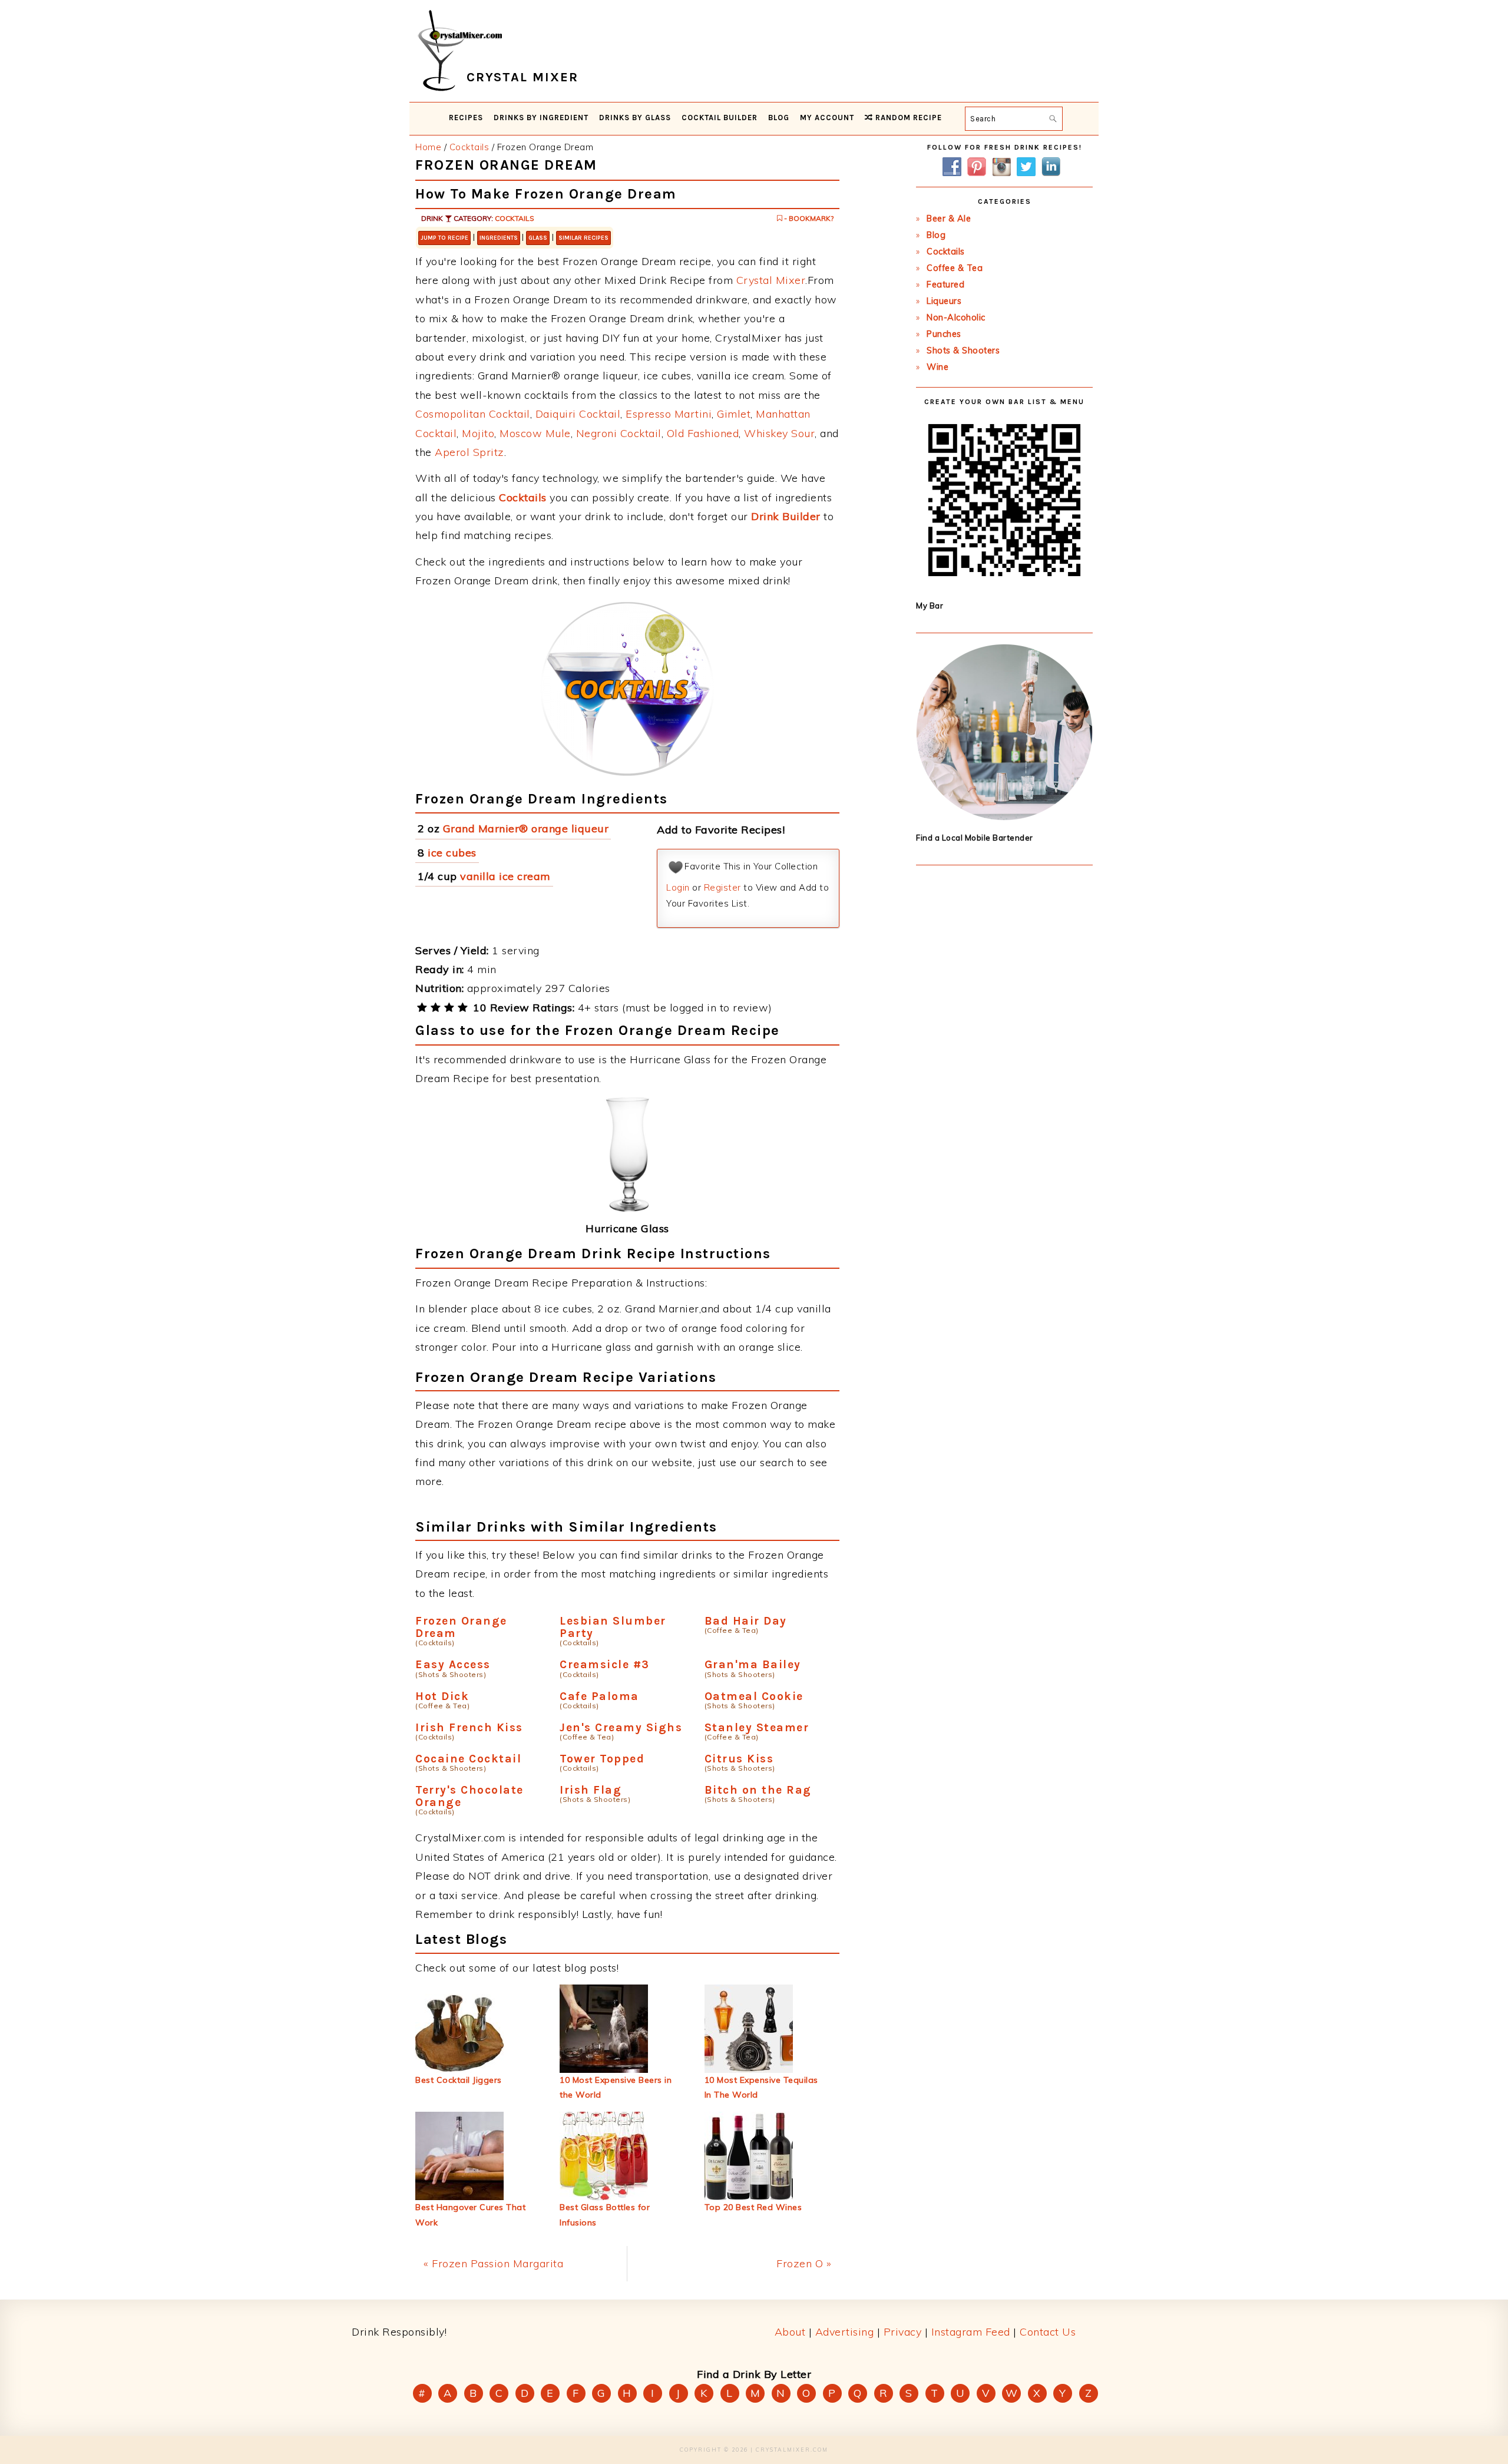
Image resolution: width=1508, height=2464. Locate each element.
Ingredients (499, 238)
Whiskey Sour (779, 433)
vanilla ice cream (505, 876)
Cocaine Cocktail (468, 1759)
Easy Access (453, 1664)
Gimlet (734, 414)
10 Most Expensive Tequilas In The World (761, 2087)
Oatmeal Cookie (754, 1696)
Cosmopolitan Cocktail (473, 414)
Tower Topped (602, 1759)
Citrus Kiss (739, 1759)
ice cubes (452, 853)
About (790, 2332)
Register (722, 887)
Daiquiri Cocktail (578, 414)
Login (678, 887)
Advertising (845, 2332)
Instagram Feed (971, 2332)
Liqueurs (944, 301)
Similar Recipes (583, 238)
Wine (937, 367)
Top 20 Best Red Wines (753, 2207)
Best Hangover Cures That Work (470, 2215)
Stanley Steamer (757, 1727)
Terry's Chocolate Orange (469, 1796)
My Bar (930, 606)
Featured (945, 285)
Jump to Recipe (444, 238)
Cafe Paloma (599, 1696)
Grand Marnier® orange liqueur (526, 829)
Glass (538, 238)
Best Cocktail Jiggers (459, 2080)
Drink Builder (786, 516)
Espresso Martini (669, 414)
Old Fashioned (703, 433)
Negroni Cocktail (619, 433)
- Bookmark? (808, 218)
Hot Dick (442, 1696)
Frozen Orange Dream (461, 1627)
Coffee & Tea (955, 268)
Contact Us (1048, 2332)
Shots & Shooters (963, 350)
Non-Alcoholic (956, 317)
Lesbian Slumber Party (613, 1627)
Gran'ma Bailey (753, 1664)
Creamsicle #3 (605, 1664)
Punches (944, 334)
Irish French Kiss (469, 1727)
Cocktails (515, 218)
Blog (936, 235)
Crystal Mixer (771, 280)
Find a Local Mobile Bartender (975, 838)
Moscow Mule (535, 433)
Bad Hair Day (746, 1621)
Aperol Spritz (469, 452)
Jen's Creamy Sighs (621, 1727)
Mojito (478, 433)
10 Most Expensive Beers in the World (616, 2087)
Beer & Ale (949, 219)
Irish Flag (591, 1790)
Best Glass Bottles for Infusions (605, 2215)
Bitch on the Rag (758, 1790)
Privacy (903, 2332)
